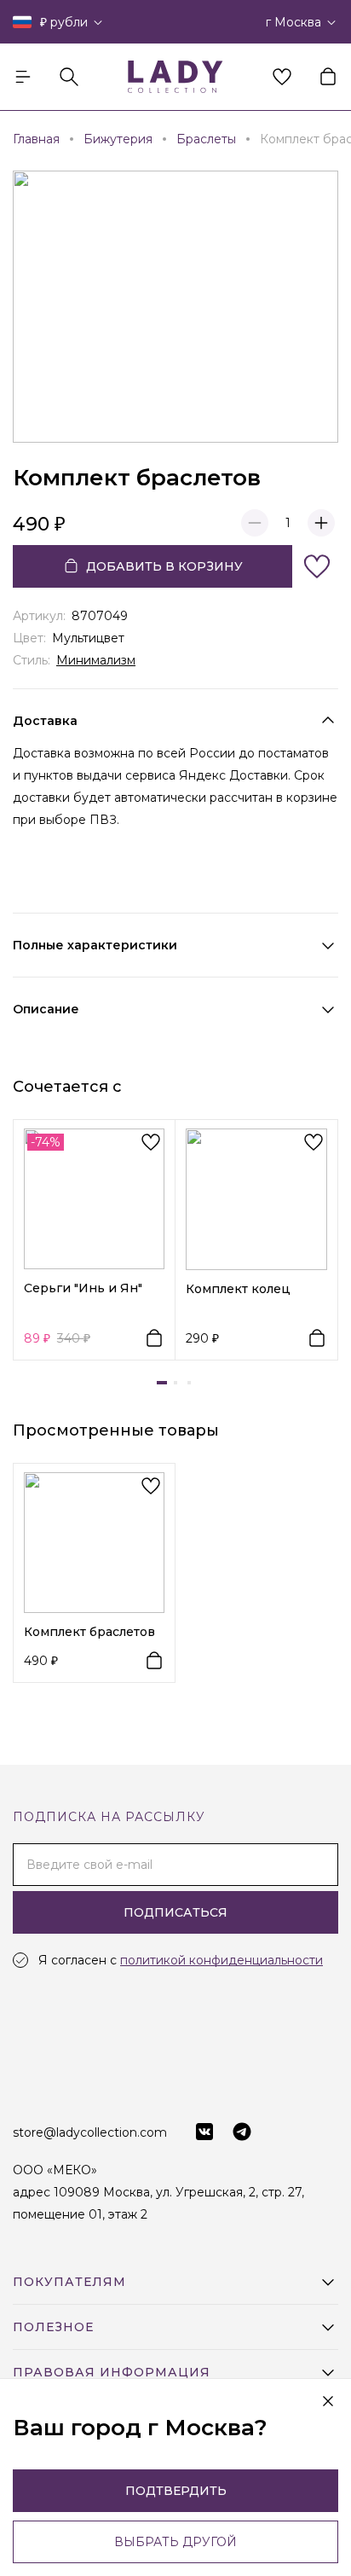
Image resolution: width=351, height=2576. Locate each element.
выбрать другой (175, 2542)
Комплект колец (238, 1289)
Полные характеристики (95, 945)
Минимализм (96, 660)
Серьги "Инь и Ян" (83, 1288)
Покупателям (69, 2282)
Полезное (53, 2327)
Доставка (45, 721)
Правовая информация (112, 2372)
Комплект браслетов (89, 1632)
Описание (46, 1009)
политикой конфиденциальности (222, 1960)
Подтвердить (176, 2491)
